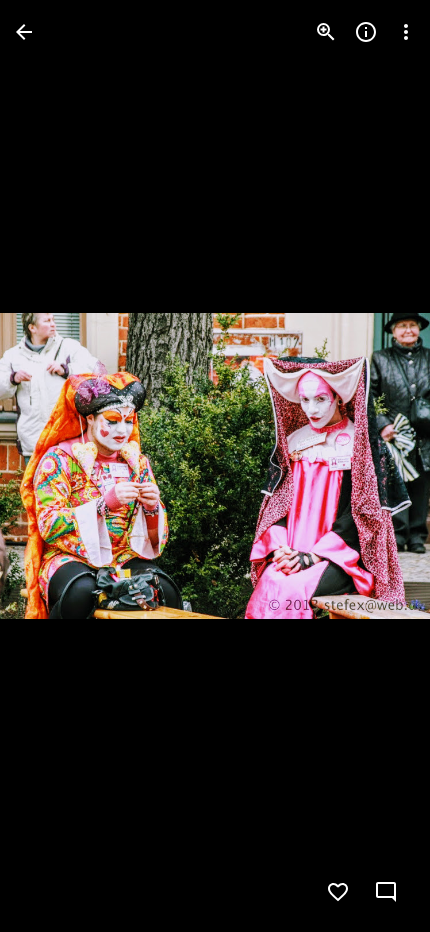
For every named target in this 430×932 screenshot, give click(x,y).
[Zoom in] (326, 32)
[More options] (406, 32)
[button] (56, 466)
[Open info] (366, 32)
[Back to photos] (24, 32)
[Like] (338, 892)
